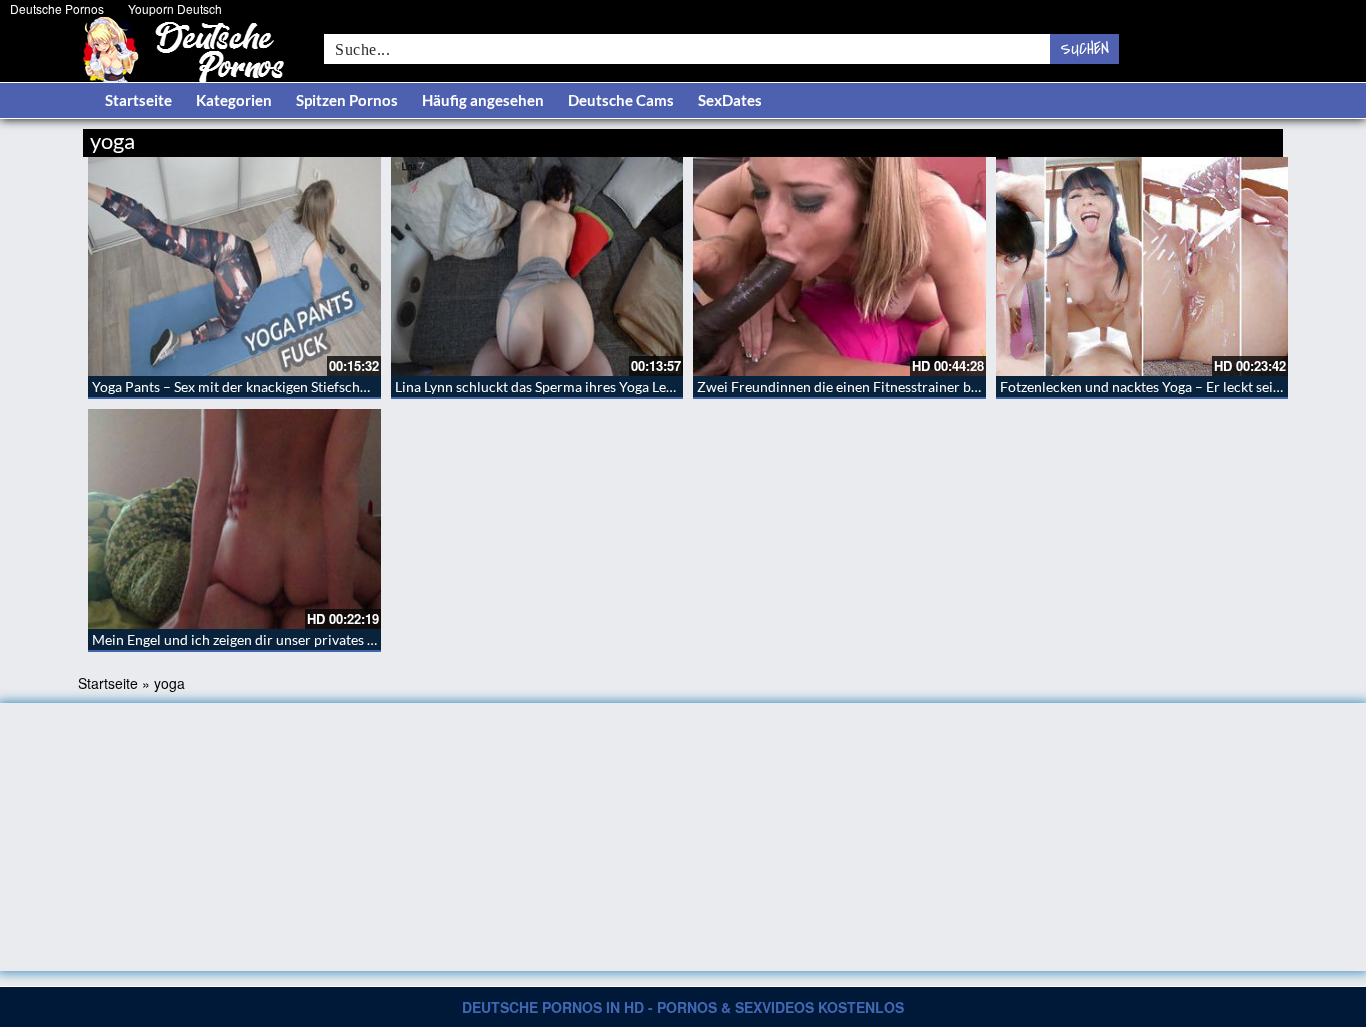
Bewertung (1245, 137)
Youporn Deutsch (175, 8)
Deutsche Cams (621, 100)
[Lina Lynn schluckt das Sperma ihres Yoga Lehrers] (537, 266)
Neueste (1122, 137)
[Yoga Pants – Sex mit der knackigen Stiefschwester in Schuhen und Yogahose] (234, 266)
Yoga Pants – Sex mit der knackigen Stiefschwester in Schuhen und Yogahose (327, 386)
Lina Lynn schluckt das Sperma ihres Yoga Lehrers (547, 386)
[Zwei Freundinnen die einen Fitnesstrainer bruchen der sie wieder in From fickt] (839, 266)
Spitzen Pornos (347, 100)
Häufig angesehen (483, 100)
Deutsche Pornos (57, 8)
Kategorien (234, 100)
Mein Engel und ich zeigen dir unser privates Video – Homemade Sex (303, 639)
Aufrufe (1180, 137)
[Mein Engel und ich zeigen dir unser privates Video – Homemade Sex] (234, 518)
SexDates (730, 100)
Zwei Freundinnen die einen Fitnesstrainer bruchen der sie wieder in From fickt (942, 386)
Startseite (138, 100)
